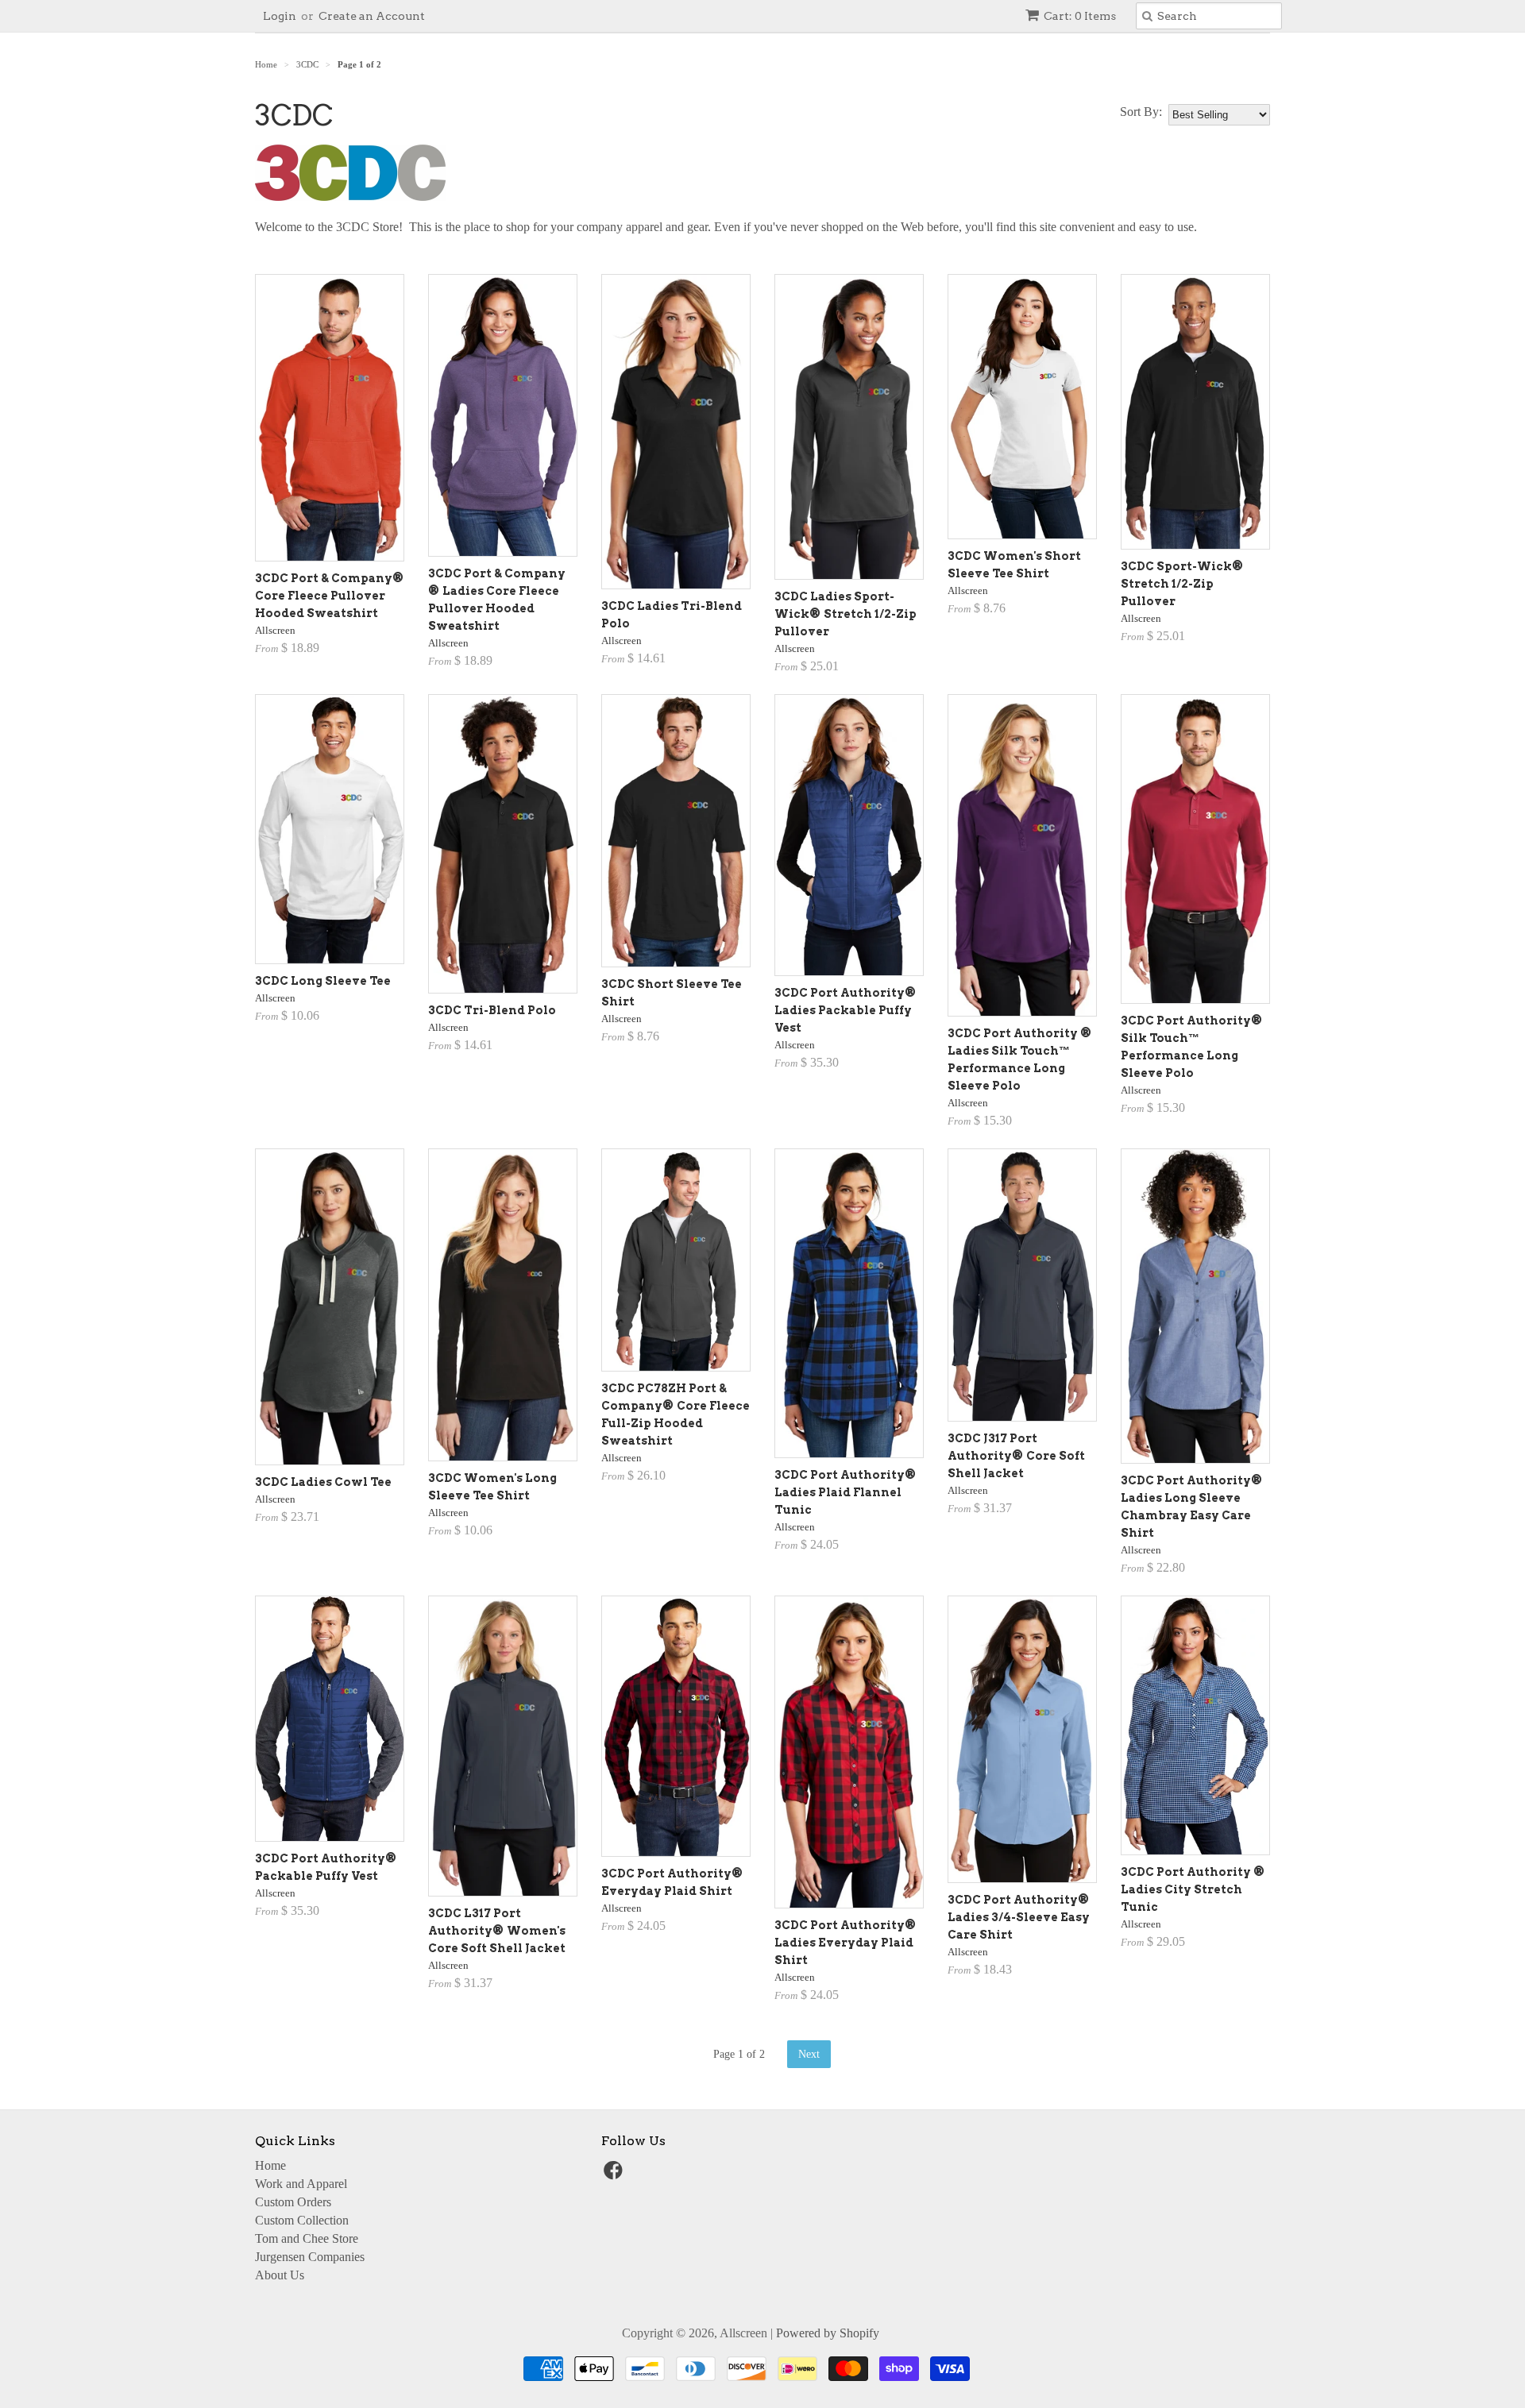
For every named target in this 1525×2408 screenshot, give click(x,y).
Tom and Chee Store (307, 2238)
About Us (280, 2275)
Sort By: (1141, 112)
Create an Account (372, 16)
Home (270, 2165)
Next (809, 2054)
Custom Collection (302, 2220)
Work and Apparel (301, 2184)
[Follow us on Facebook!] (616, 2175)
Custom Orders (293, 2202)
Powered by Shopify (828, 2333)
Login (280, 16)
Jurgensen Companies (310, 2257)
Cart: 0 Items (1080, 16)
